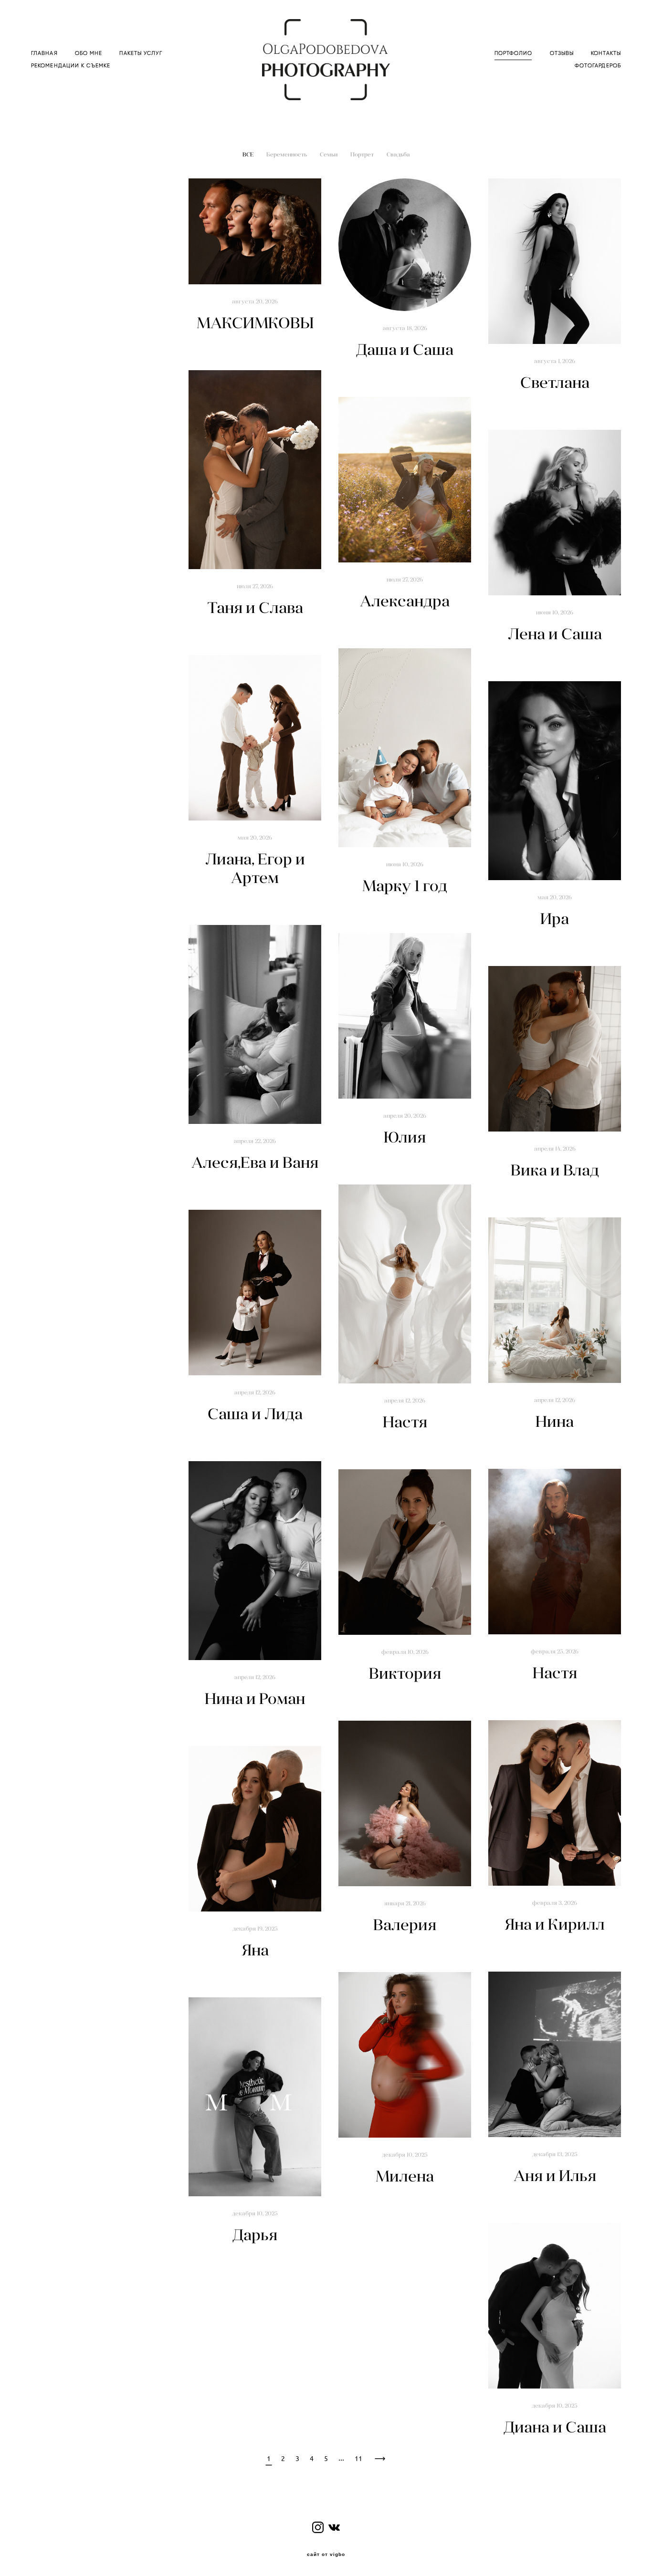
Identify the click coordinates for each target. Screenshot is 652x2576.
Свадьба (398, 154)
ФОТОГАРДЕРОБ (598, 66)
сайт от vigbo (326, 2555)
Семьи (329, 154)
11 (358, 2459)
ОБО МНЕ (89, 53)
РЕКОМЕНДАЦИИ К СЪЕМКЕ (71, 66)
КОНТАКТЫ (606, 53)
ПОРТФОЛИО (514, 53)
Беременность (287, 154)
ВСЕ (249, 154)
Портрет (363, 154)
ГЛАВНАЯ (44, 53)
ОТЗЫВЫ (562, 53)
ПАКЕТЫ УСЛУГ (141, 53)
